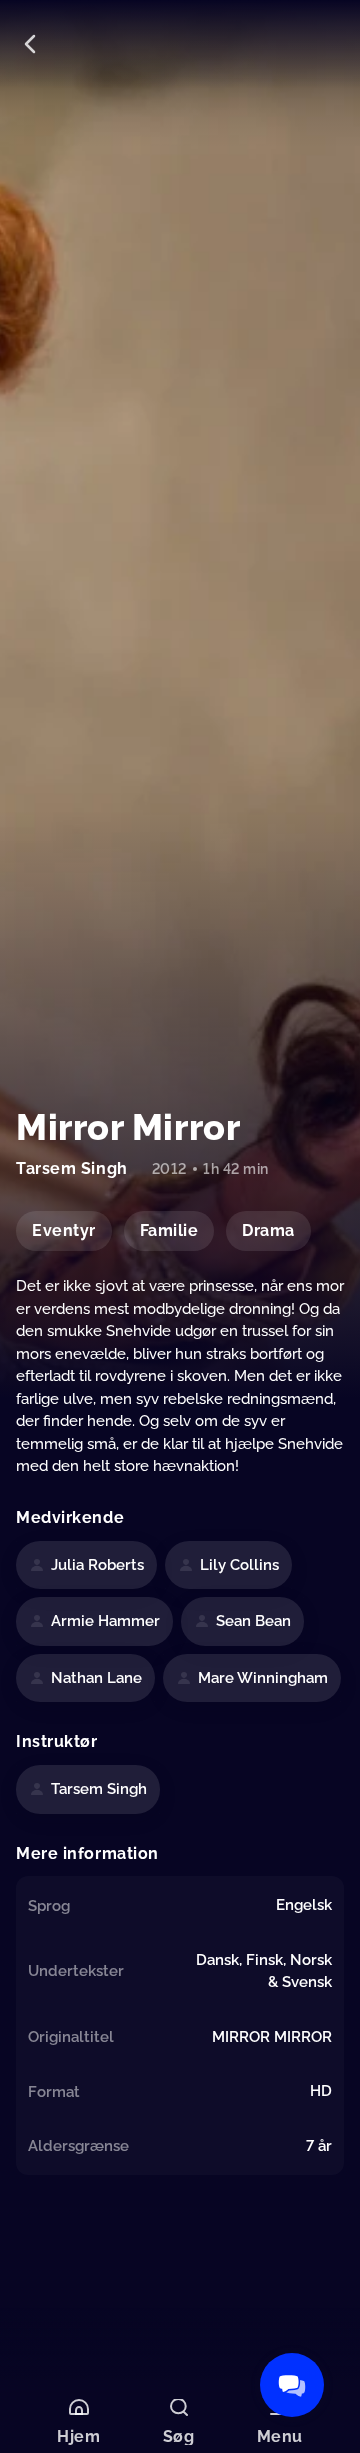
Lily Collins (239, 1565)
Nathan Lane (96, 1678)
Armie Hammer (105, 1621)
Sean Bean (253, 1621)
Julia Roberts (97, 1565)
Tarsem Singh (99, 1789)
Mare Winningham (263, 1678)
